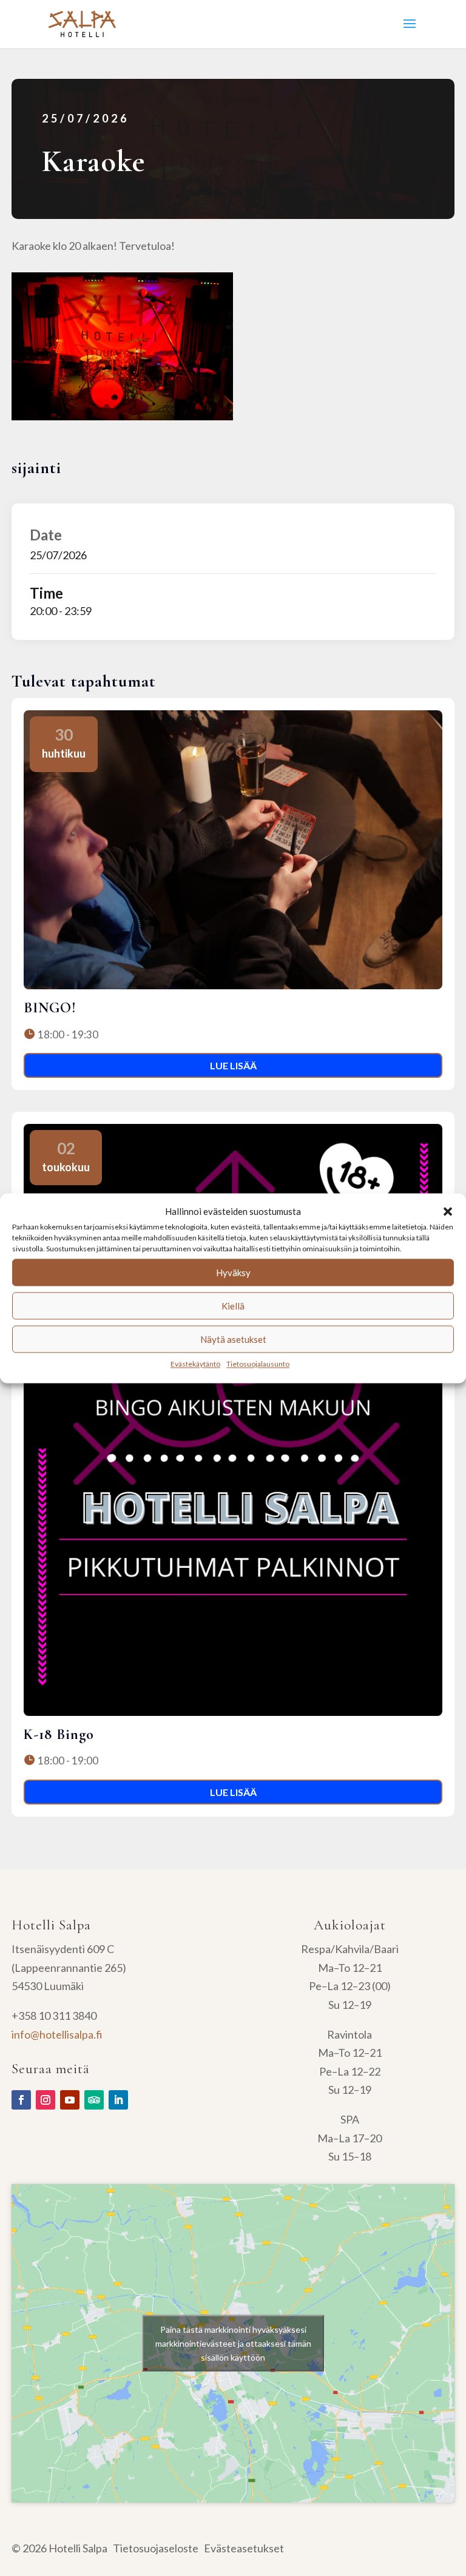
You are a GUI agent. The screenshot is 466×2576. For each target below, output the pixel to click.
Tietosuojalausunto (258, 1364)
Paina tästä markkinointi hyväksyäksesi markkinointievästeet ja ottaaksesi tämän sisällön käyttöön (233, 2343)
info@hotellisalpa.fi (57, 2034)
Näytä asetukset (233, 1339)
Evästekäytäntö (195, 1364)
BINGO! (50, 1008)
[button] (448, 1211)
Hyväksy (233, 1273)
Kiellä (233, 1306)
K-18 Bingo (59, 1734)
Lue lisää (233, 1065)
